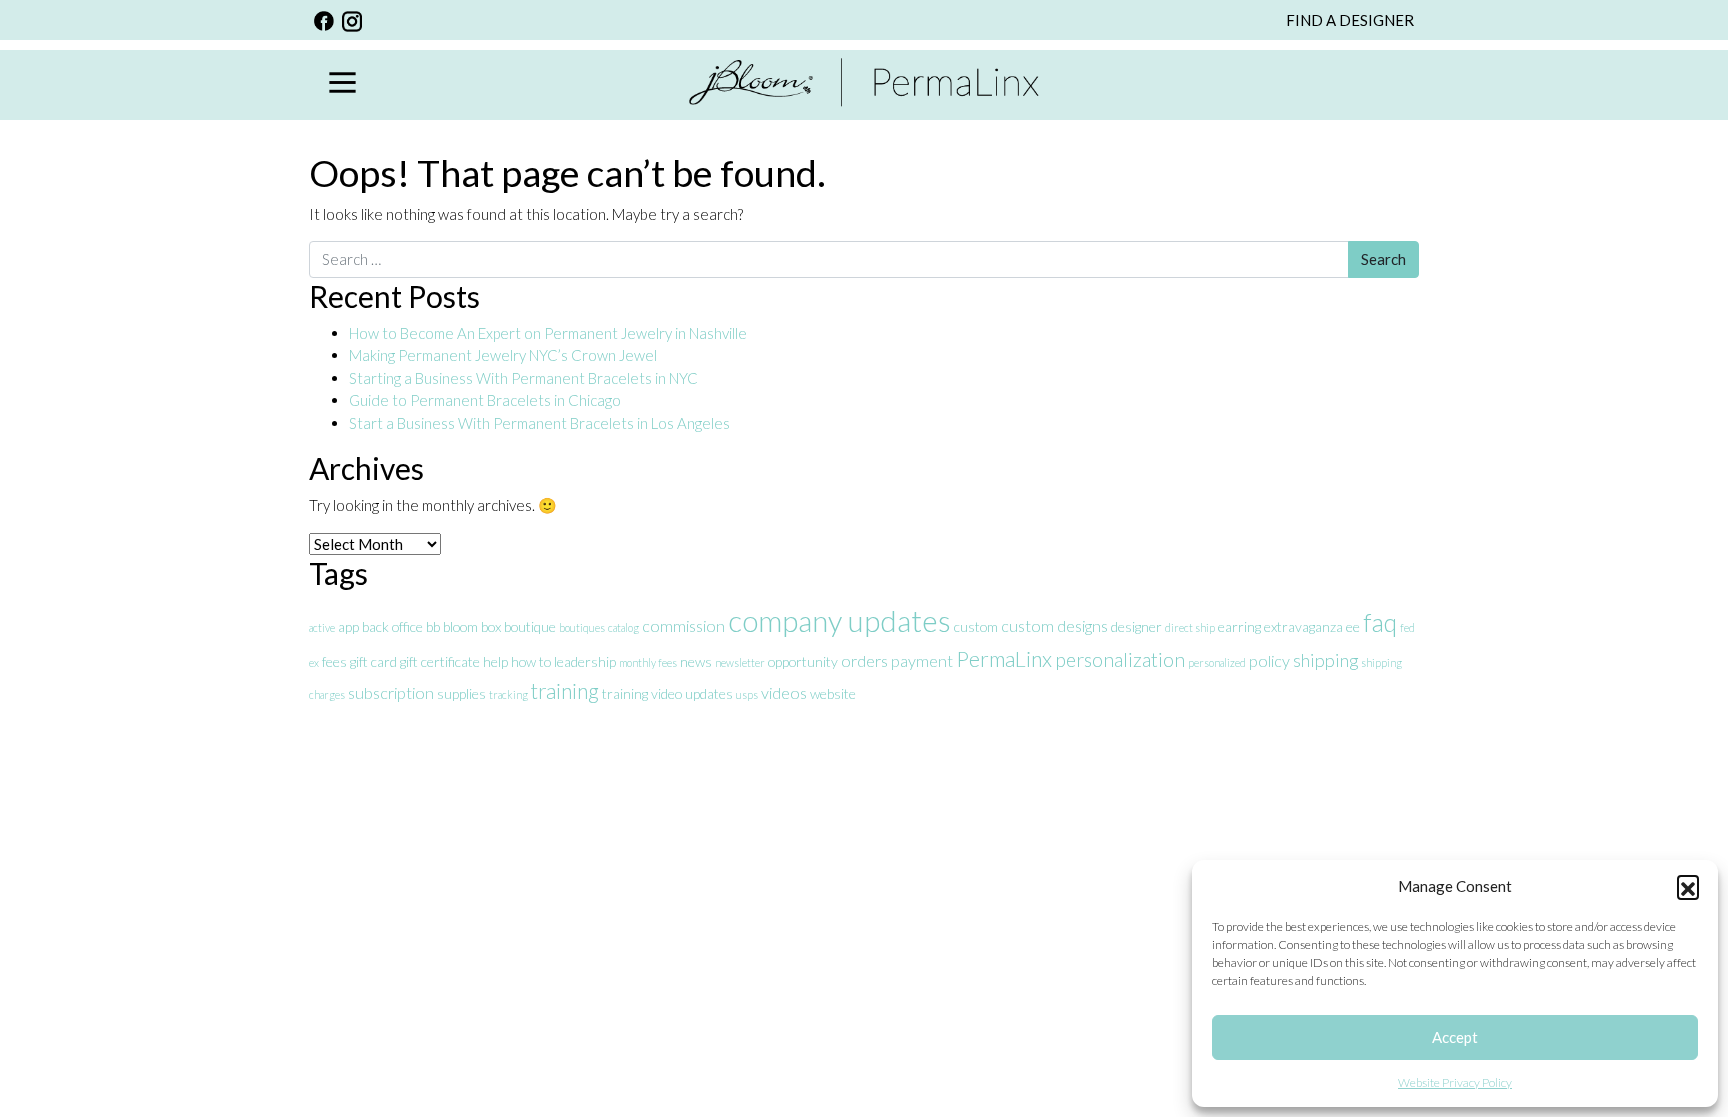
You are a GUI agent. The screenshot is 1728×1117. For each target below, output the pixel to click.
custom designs (1054, 625)
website (833, 693)
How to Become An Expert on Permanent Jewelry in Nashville (549, 333)
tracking (508, 694)
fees (334, 661)
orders (864, 660)
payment (922, 660)
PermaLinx (1004, 659)
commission (683, 625)
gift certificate (440, 661)
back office (392, 626)
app (348, 626)
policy (1269, 660)
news (696, 661)
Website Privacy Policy (1455, 1082)
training (565, 691)
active (322, 627)
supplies (461, 693)
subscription (391, 692)
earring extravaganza (1280, 626)
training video (642, 693)
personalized (1217, 662)
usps (747, 694)
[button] (1688, 886)
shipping (1325, 660)
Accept (1455, 1037)
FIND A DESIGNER (1350, 20)
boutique (530, 626)
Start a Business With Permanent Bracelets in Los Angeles (541, 423)
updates (709, 693)
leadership (585, 661)
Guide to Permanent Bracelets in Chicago (485, 400)
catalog (623, 627)
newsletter (740, 662)
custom (976, 626)
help (495, 661)
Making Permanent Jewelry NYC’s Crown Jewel (503, 355)
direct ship (1190, 627)
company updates (839, 620)
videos (784, 692)
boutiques (582, 627)
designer (1136, 626)
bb (433, 626)
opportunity (803, 661)
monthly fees (648, 662)
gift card (373, 661)
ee (1353, 626)
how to (531, 661)
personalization (1120, 659)
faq (1380, 622)
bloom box (472, 626)
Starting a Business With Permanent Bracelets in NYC (523, 378)
